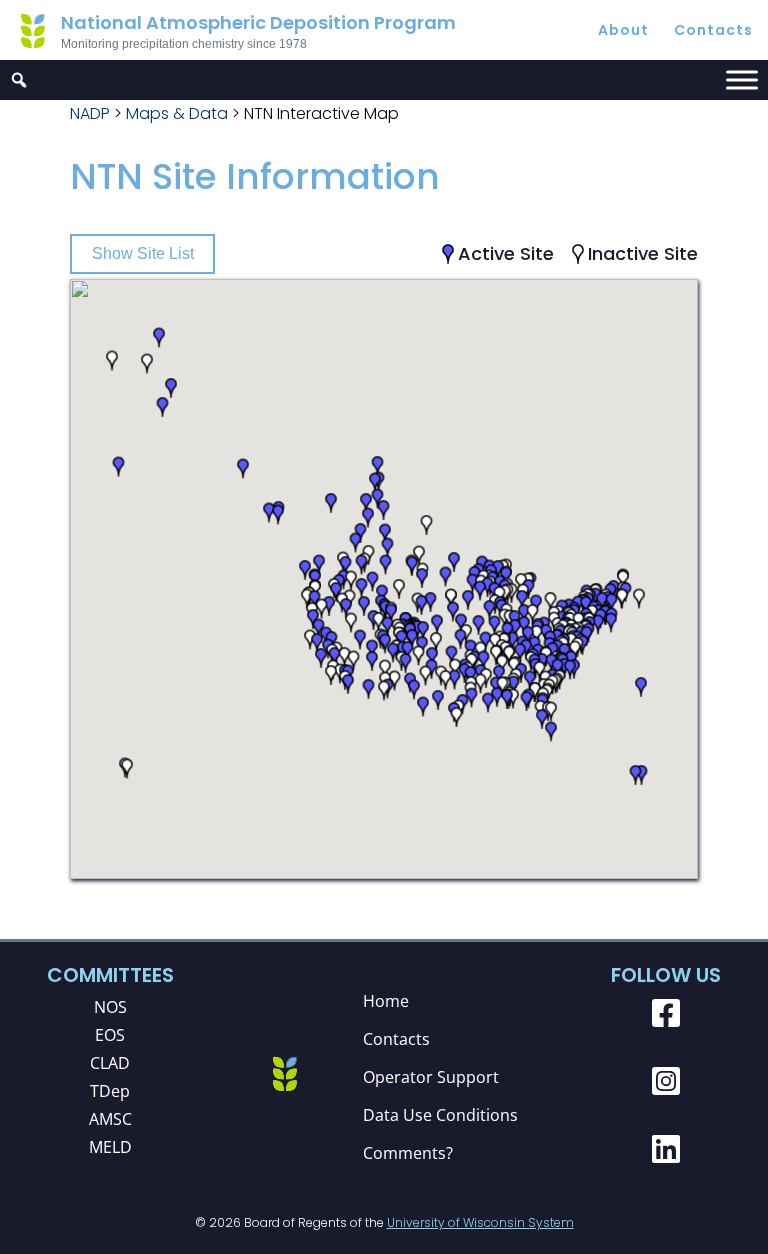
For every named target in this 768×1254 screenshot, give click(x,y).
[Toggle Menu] (742, 79)
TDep (110, 1091)
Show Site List (143, 253)
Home (386, 1001)
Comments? (408, 1153)
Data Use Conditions (440, 1115)
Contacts (713, 30)
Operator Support (431, 1077)
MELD (110, 1147)
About (623, 30)
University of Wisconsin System (480, 1222)
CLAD (110, 1063)
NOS (110, 1007)
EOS (110, 1035)
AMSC (110, 1119)
